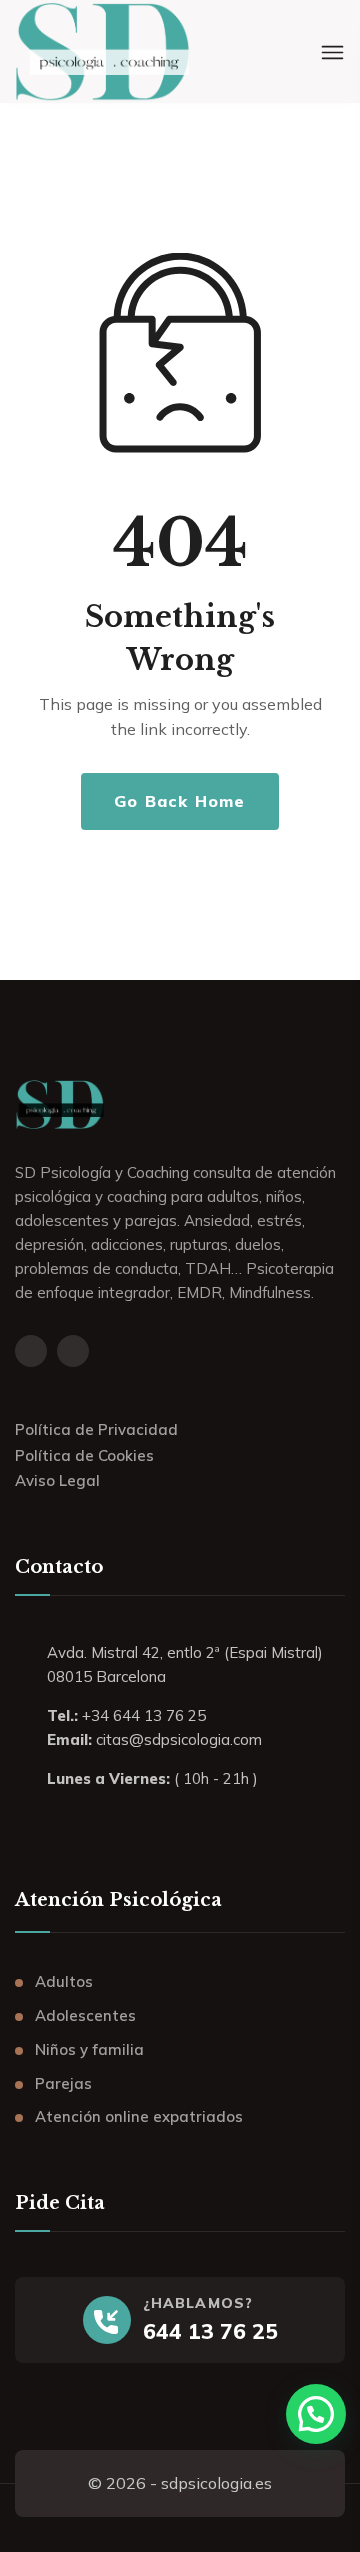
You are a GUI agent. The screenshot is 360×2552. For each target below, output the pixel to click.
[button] (316, 2414)
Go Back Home (179, 801)
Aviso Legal (57, 1480)
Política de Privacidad (96, 1429)
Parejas (63, 2083)
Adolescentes (85, 2015)
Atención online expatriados (139, 2116)
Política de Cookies (84, 1455)
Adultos (64, 1981)
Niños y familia (89, 2049)
